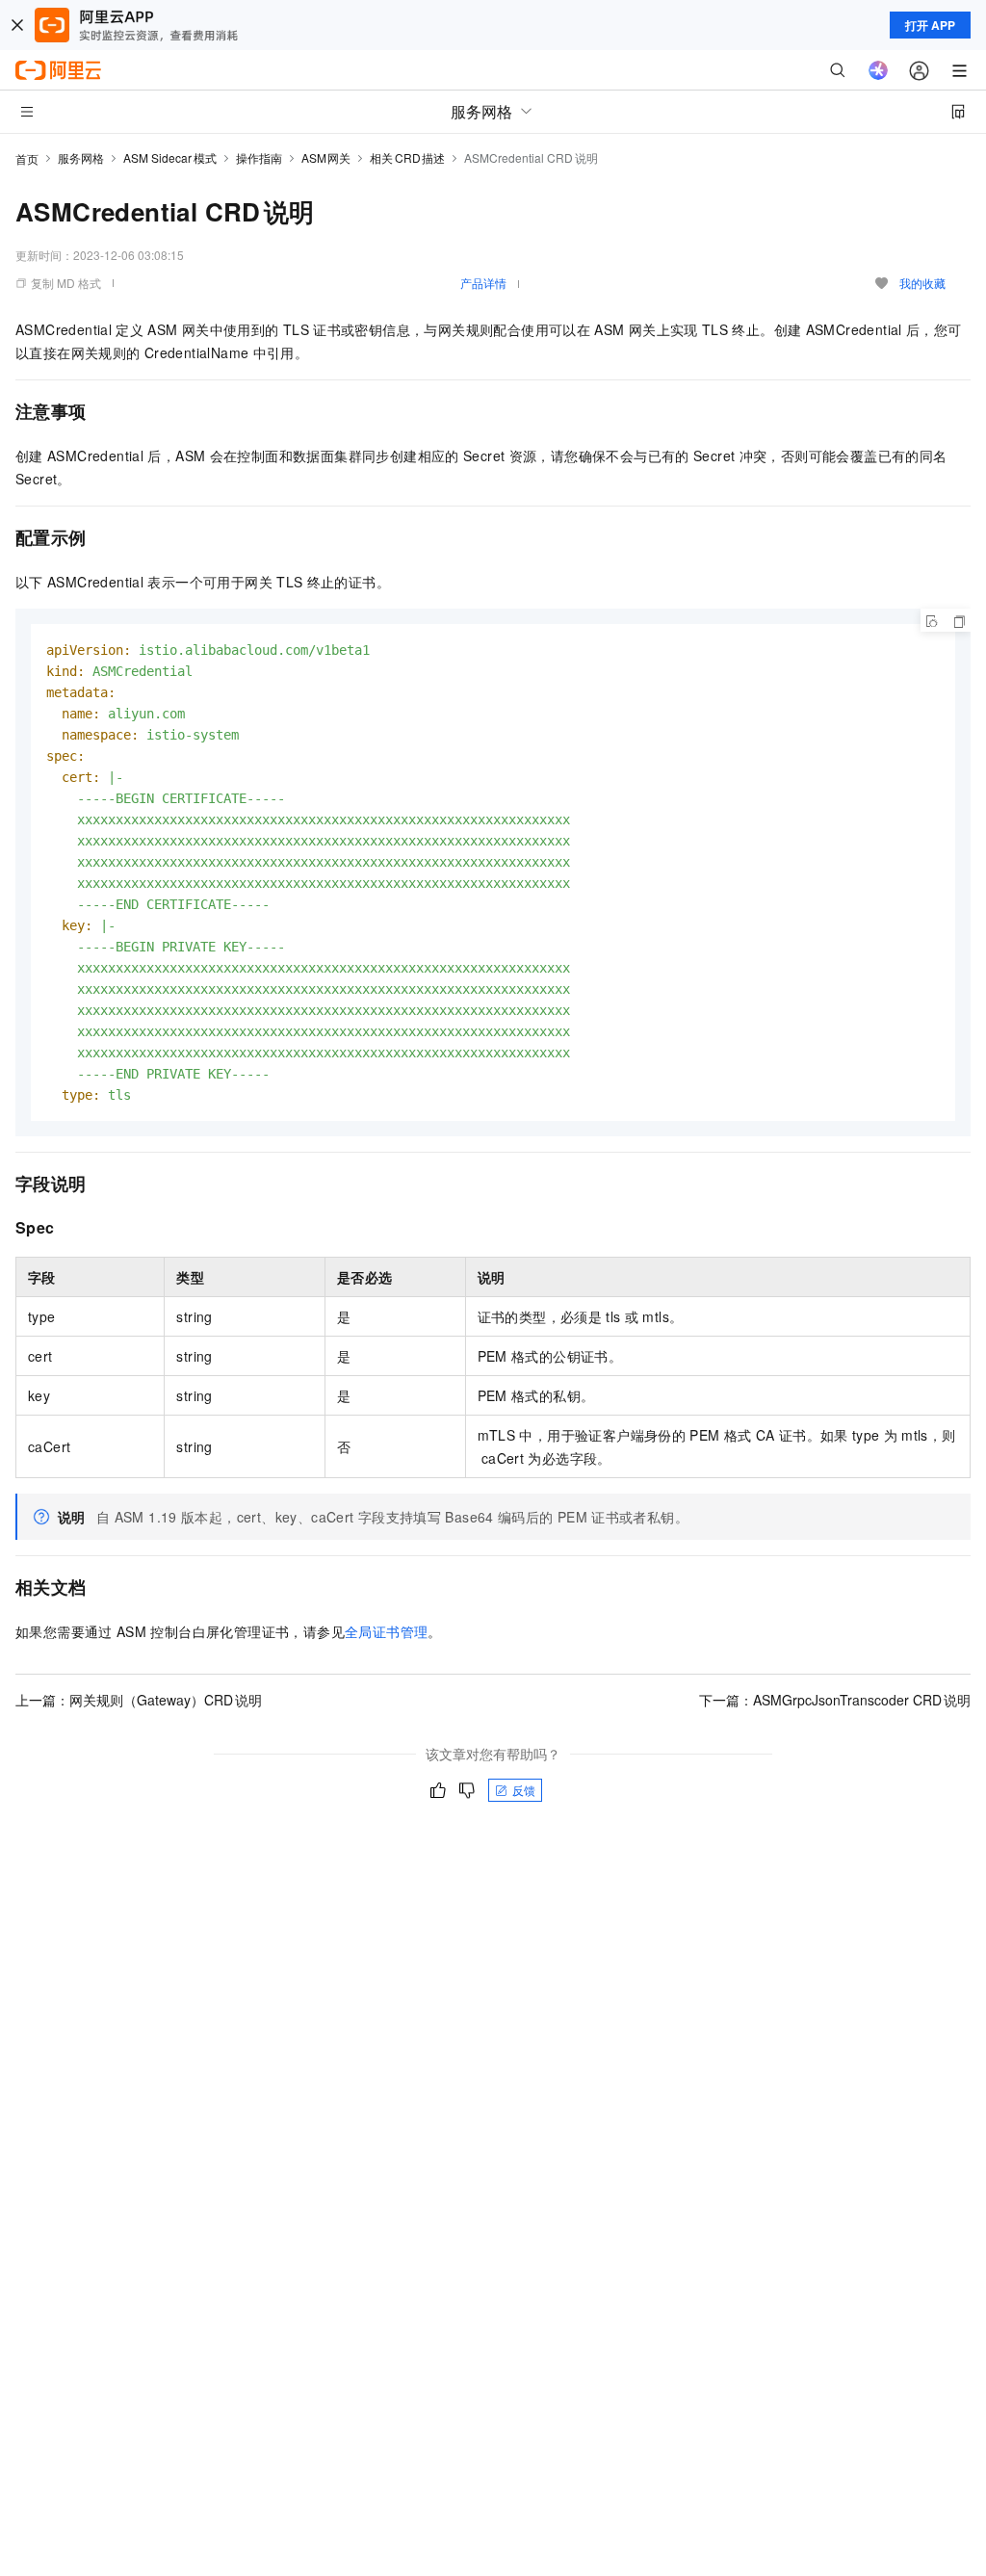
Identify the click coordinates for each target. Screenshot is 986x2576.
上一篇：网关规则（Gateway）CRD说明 (139, 1700)
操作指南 (259, 157)
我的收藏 (922, 283)
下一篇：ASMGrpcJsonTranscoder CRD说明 (835, 1700)
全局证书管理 (386, 1631)
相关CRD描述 (407, 157)
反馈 (524, 1790)
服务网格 (81, 157)
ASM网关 (326, 157)
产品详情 (483, 283)
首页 (27, 158)
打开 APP (930, 25)
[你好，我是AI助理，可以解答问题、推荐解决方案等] (878, 70)
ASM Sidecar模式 (170, 157)
